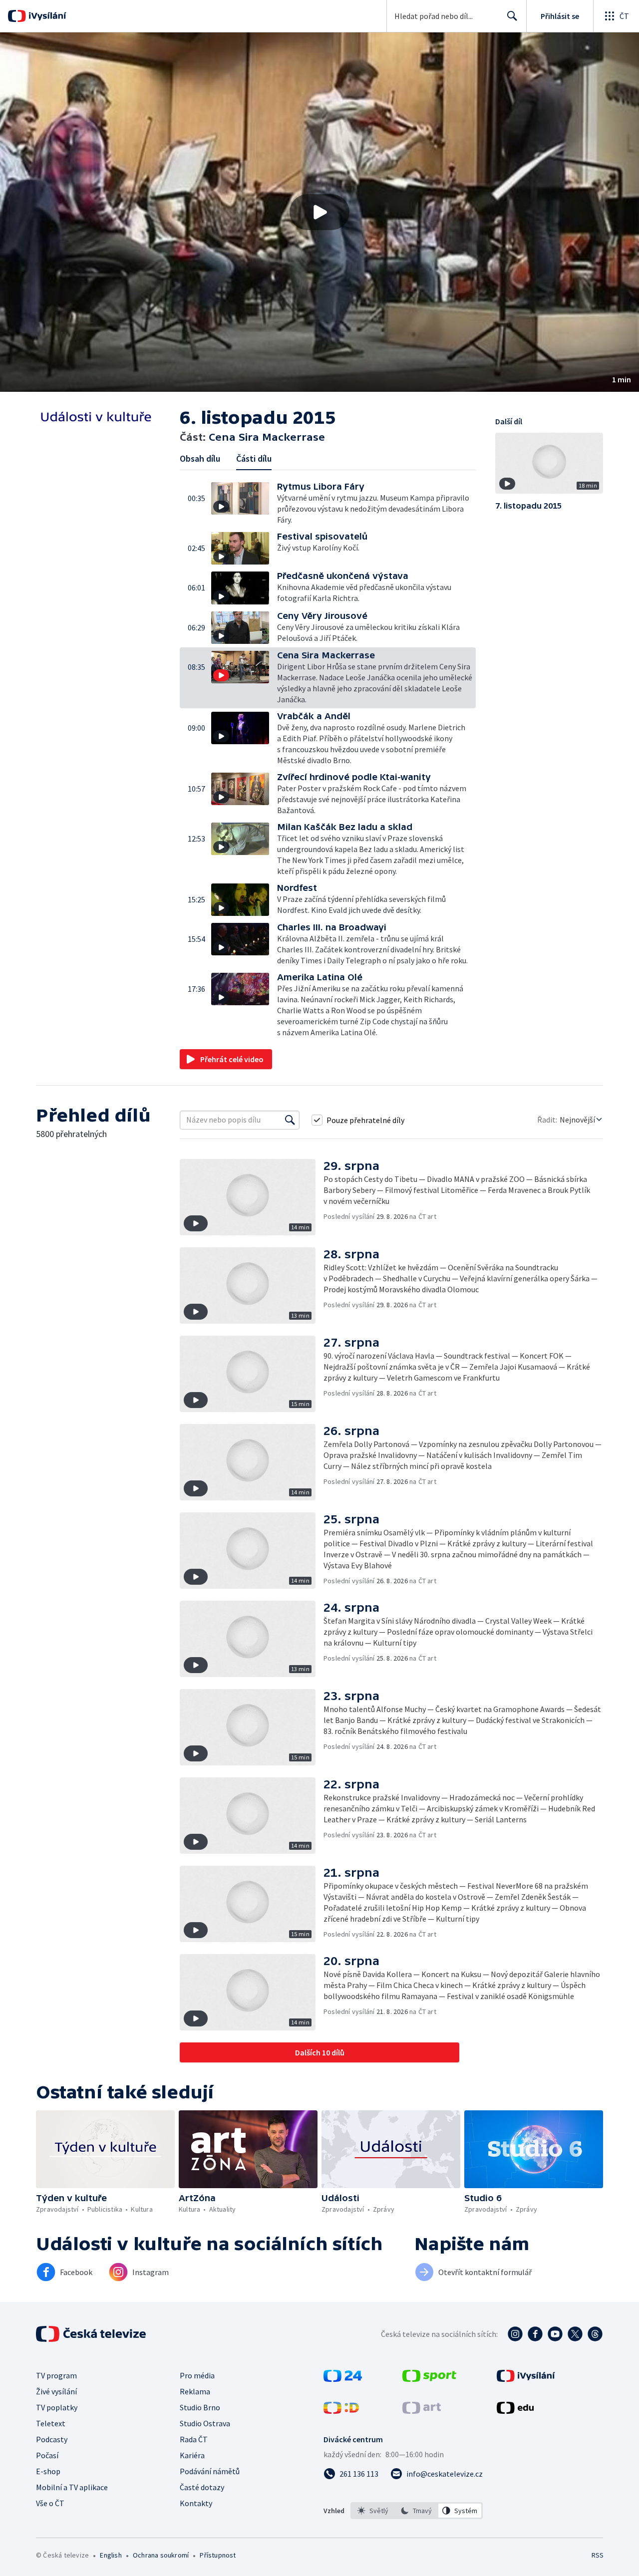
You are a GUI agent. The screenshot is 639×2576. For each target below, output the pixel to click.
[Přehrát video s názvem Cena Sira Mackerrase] (319, 212)
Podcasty (52, 2439)
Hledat (512, 16)
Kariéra (192, 2455)
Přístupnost (218, 2555)
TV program (56, 2375)
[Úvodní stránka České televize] (92, 2334)
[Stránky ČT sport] (429, 2379)
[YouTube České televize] (555, 2334)
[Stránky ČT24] (343, 2379)
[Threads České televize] (595, 2334)
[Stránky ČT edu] (515, 2411)
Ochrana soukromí (161, 2555)
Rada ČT (194, 2439)
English (111, 2555)
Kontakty (196, 2503)
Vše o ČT (50, 2503)
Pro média (197, 2375)
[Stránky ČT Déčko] (341, 2411)
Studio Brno (200, 2407)
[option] (373, 2511)
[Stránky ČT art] (422, 2411)
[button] (319, 212)
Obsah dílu (200, 458)
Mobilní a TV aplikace (72, 2487)
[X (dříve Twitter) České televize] (575, 2334)
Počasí (47, 2455)
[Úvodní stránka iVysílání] (46, 16)
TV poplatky (57, 2407)
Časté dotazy (202, 2487)
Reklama (195, 2391)
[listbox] (417, 2511)
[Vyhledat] (290, 1120)
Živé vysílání (56, 2391)
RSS (598, 2555)
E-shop (48, 2471)
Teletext (51, 2423)
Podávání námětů (210, 2471)
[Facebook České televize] (535, 2334)
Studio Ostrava (205, 2423)
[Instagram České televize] (515, 2334)
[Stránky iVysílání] (526, 2379)
